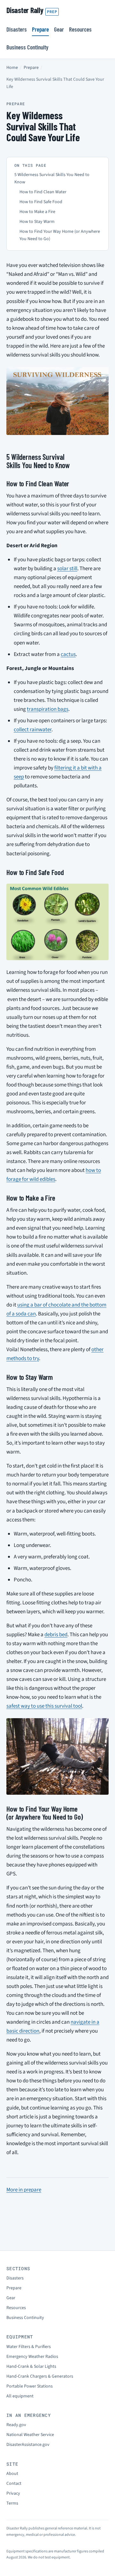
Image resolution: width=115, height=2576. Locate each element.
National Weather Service (30, 2435)
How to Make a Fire (37, 212)
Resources (80, 29)
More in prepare (24, 2190)
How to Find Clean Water (43, 192)
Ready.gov (16, 2425)
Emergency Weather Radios (32, 2357)
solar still (67, 569)
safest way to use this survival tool (44, 1706)
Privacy (13, 2493)
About (12, 2474)
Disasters (17, 29)
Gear (59, 29)
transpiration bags (48, 709)
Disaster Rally (32, 10)
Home (12, 68)
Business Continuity (27, 47)
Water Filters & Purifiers (29, 2347)
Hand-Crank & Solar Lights (31, 2366)
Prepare (40, 29)
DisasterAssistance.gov (28, 2445)
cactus (68, 654)
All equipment (20, 2396)
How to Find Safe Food (41, 202)
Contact (14, 2484)
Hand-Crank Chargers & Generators (40, 2376)
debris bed (56, 1635)
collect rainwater (33, 730)
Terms (12, 2503)
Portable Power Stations (30, 2386)
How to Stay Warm (37, 222)
